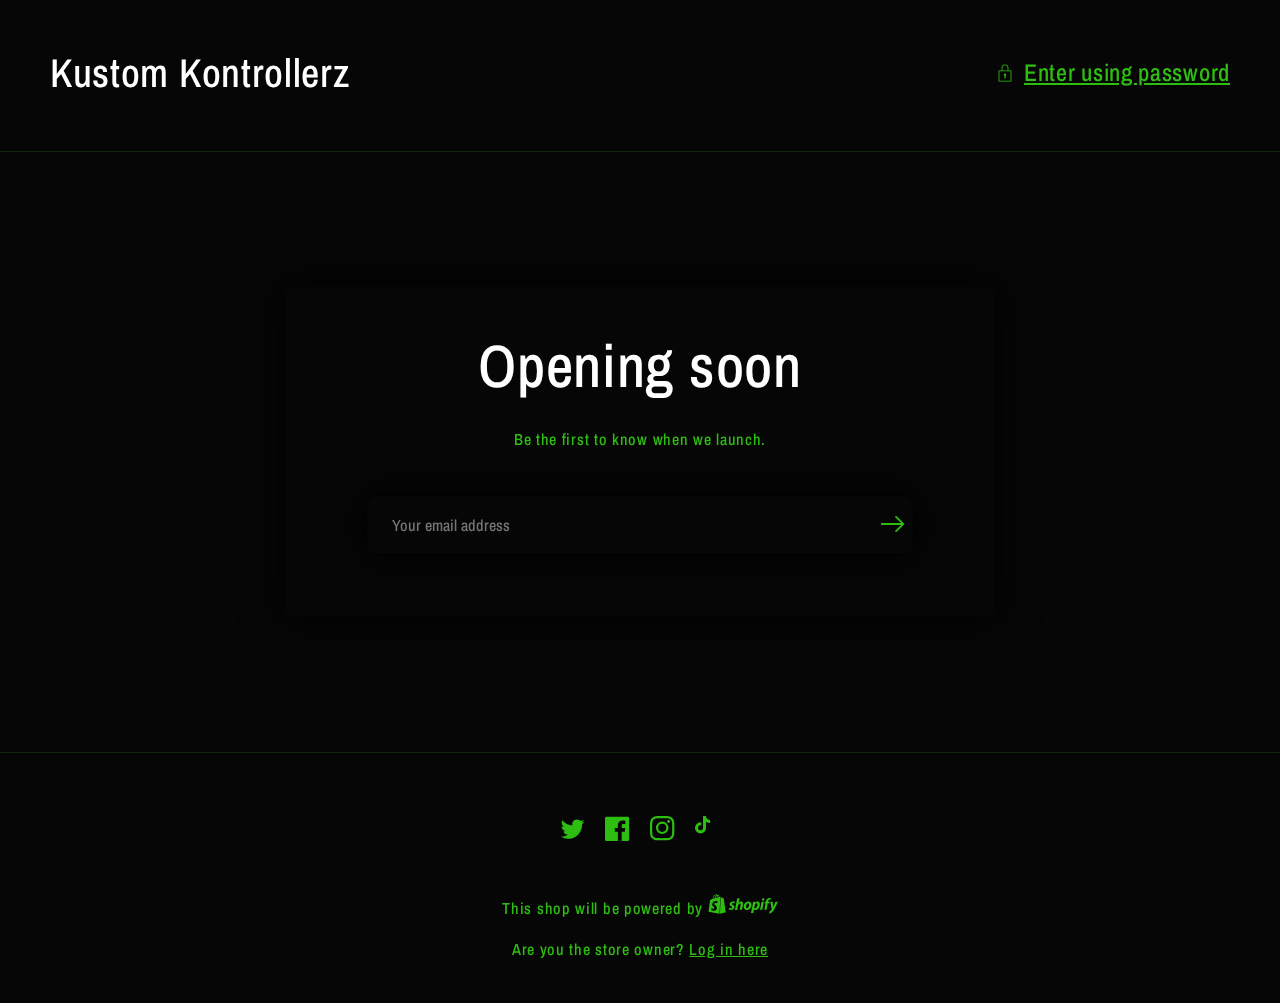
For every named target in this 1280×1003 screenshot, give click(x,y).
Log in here (728, 949)
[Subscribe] (892, 524)
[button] (1113, 72)
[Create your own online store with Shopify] (743, 908)
